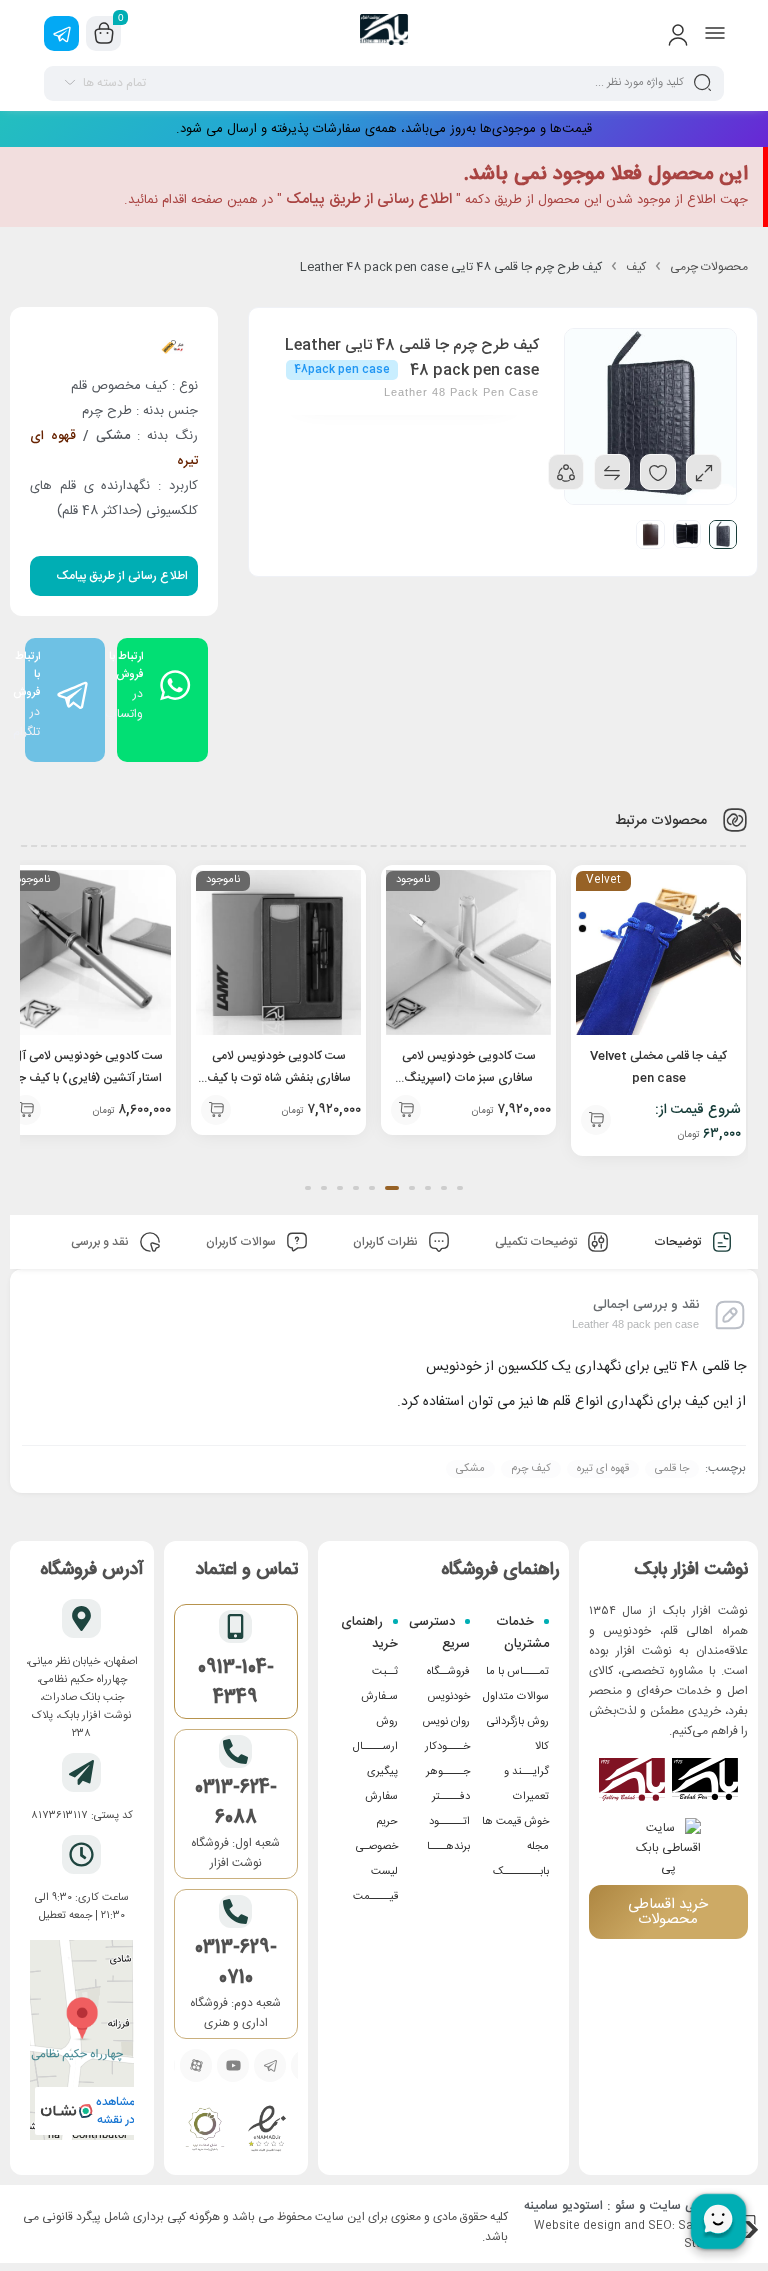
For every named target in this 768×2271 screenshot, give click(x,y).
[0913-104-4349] (235, 1626)
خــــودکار (447, 1747)
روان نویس (446, 1722)
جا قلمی (672, 1469)
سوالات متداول (516, 1697)
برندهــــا (448, 1847)
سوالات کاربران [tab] (242, 1242)
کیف (636, 267)
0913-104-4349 (236, 1683)
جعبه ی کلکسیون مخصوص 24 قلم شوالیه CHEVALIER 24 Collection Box (88, 1078)
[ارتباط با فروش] (65, 695)
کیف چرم (531, 1469)
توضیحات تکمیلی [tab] (537, 1242)
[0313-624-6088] (235, 1751)
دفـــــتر (451, 1797)
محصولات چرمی (709, 267)
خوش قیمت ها (515, 1822)
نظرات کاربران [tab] (387, 1242)
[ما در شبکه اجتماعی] (61, 33)
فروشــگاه (448, 1672)
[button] (460, 1188)
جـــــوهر (448, 1772)
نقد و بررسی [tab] (101, 1242)
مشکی (470, 1469)
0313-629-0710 (236, 1963)
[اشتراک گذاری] (566, 472)
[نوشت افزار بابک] (384, 33)
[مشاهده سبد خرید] (104, 34)
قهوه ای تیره (603, 1469)
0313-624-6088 (236, 1803)
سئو (625, 2206)
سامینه (541, 2206)
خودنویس (448, 1697)
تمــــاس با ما (517, 1672)
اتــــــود (449, 1822)
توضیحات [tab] (679, 1242)
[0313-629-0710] (235, 1911)
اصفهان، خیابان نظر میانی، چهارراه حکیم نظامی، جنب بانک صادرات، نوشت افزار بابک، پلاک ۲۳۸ (82, 1698)
